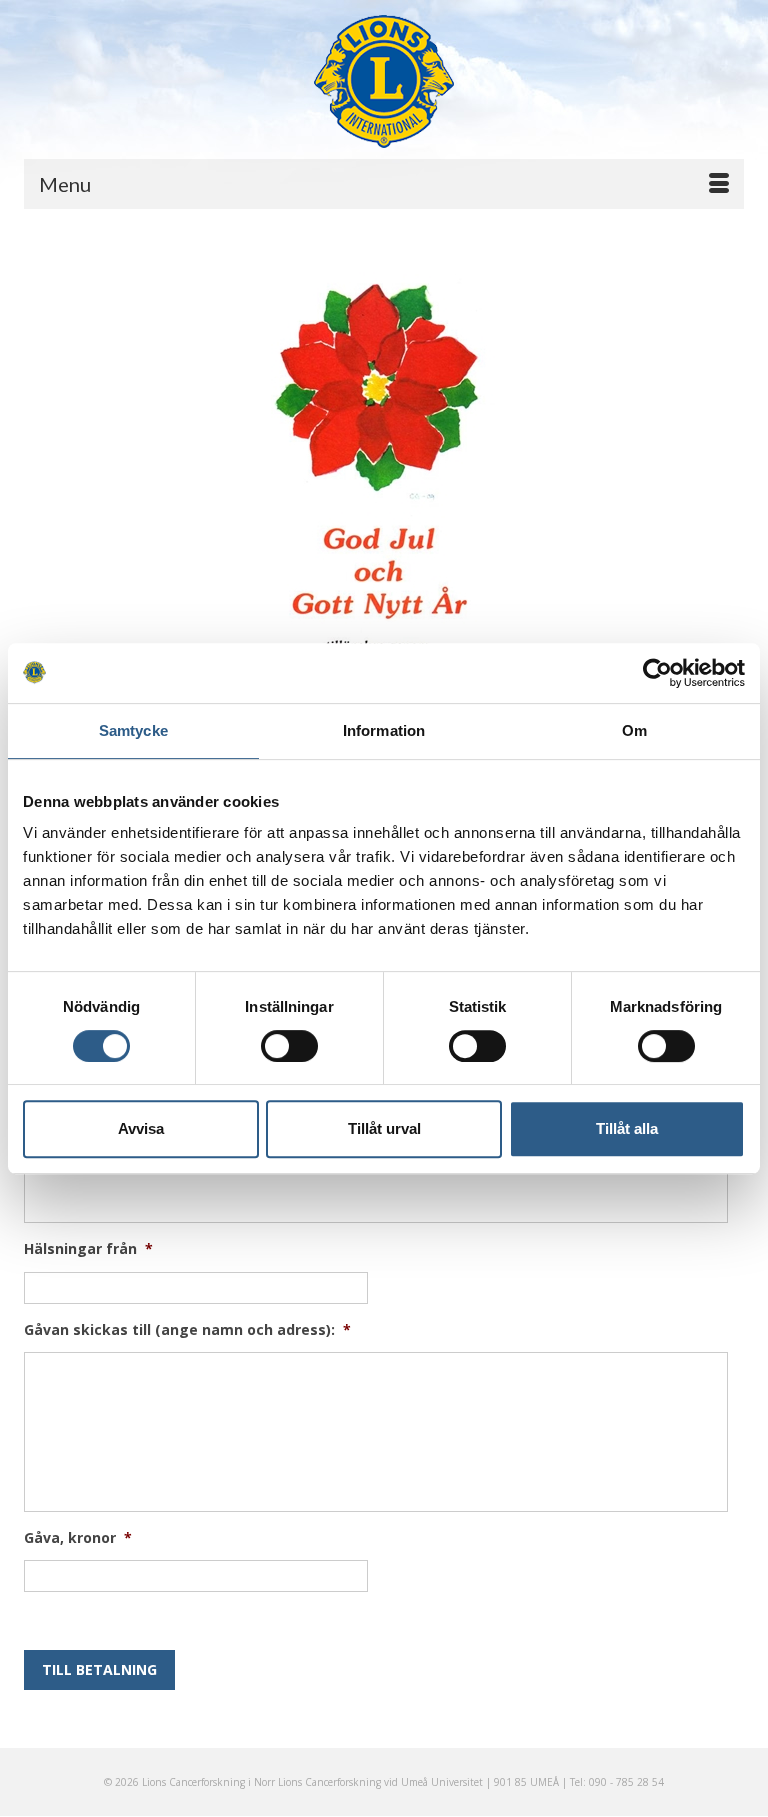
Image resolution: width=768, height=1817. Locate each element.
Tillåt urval (384, 1128)
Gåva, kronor (78, 1538)
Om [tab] (634, 730)
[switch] (289, 1046)
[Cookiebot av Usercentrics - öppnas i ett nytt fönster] (657, 673)
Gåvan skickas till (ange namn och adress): (187, 1330)
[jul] (384, 541)
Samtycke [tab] (133, 730)
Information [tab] (384, 730)
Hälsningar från (88, 1249)
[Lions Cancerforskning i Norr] (384, 81)
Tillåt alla (627, 1128)
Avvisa (141, 1128)
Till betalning (99, 1669)
